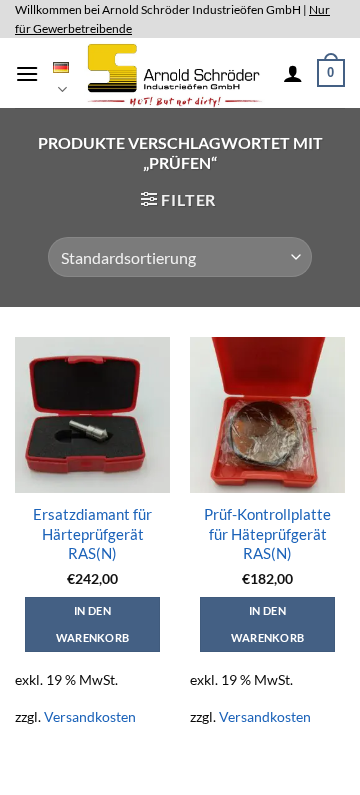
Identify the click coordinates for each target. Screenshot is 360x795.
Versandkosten (90, 716)
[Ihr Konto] (293, 73)
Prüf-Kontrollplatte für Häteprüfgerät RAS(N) (267, 533)
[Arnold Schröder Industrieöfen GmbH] (176, 73)
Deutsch (61, 73)
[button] (27, 73)
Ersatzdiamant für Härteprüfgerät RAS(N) (92, 533)
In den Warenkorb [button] (93, 623)
